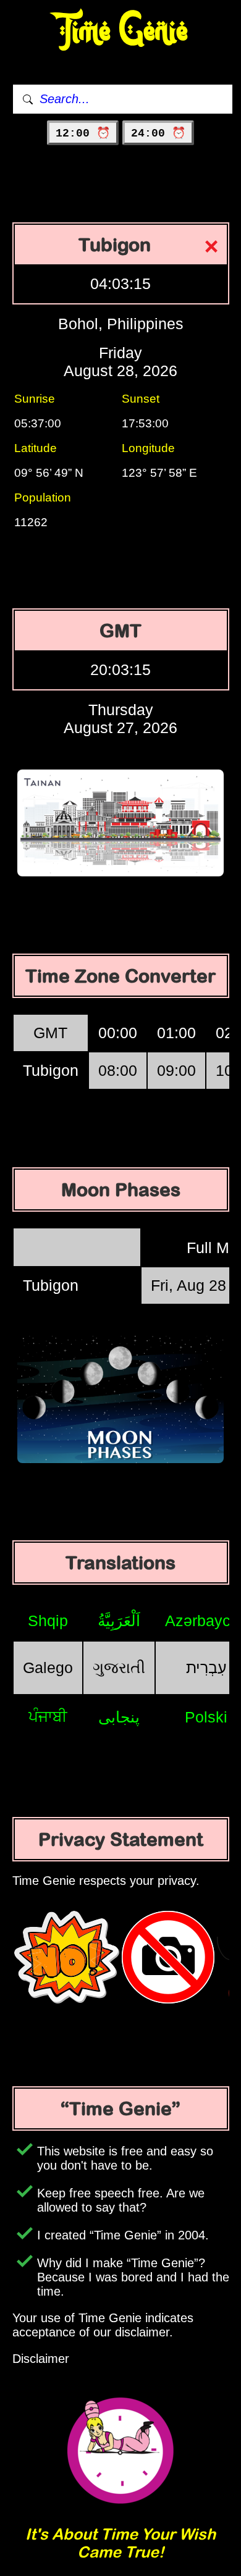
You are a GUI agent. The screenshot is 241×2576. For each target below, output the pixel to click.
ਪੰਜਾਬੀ (48, 1716)
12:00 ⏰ (83, 133)
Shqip (48, 1621)
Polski (206, 1717)
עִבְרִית (206, 1668)
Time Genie (121, 31)
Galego (48, 1668)
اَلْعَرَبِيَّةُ (119, 1621)
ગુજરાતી (119, 1668)
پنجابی (119, 1717)
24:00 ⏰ (158, 133)
